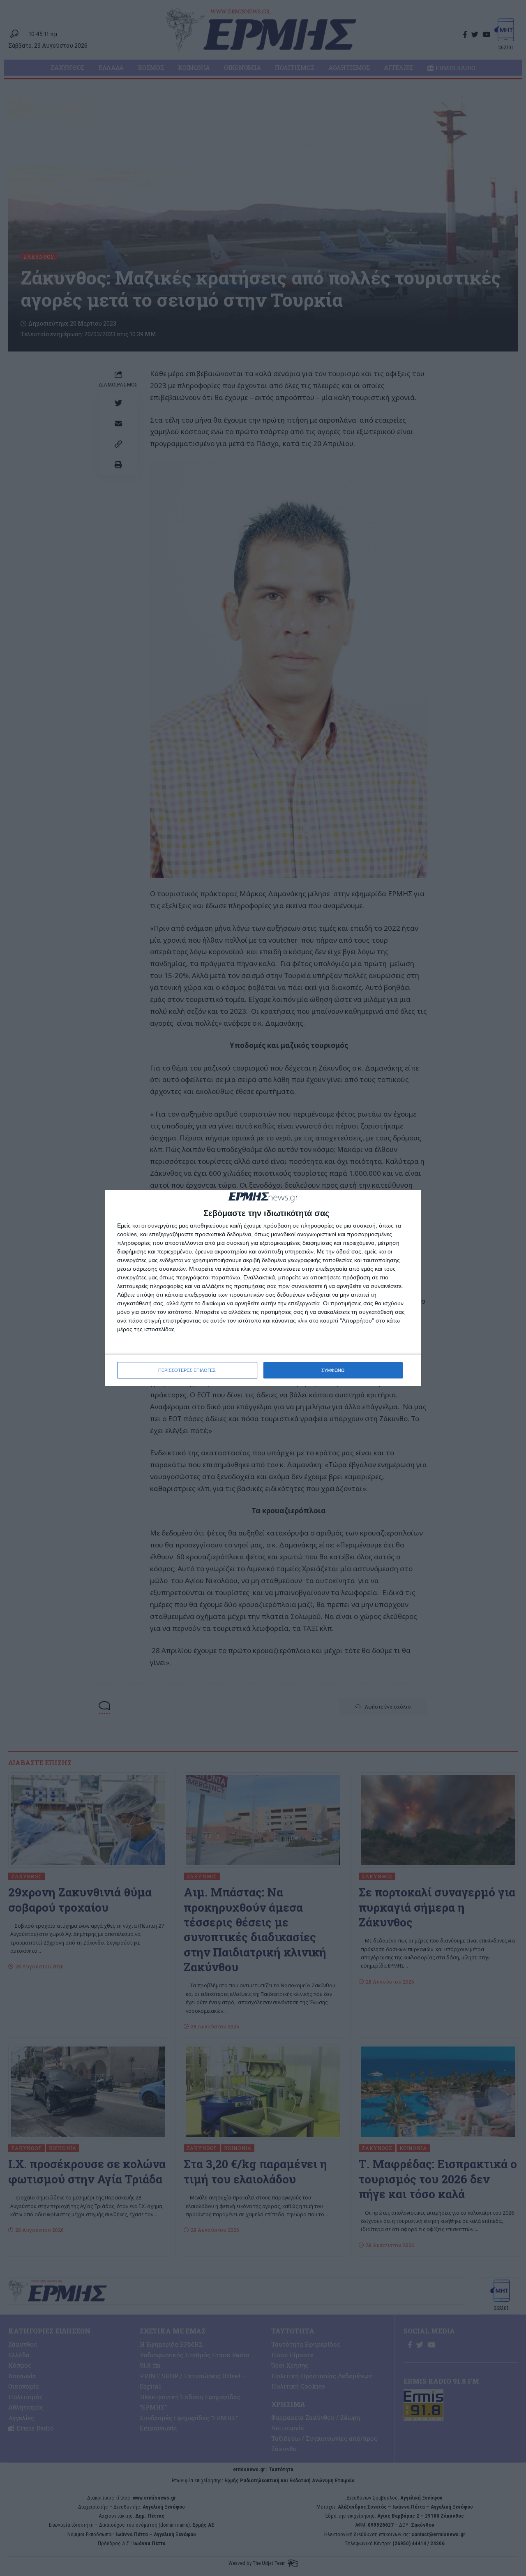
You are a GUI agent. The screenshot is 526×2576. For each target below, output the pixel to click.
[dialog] (263, 1288)
